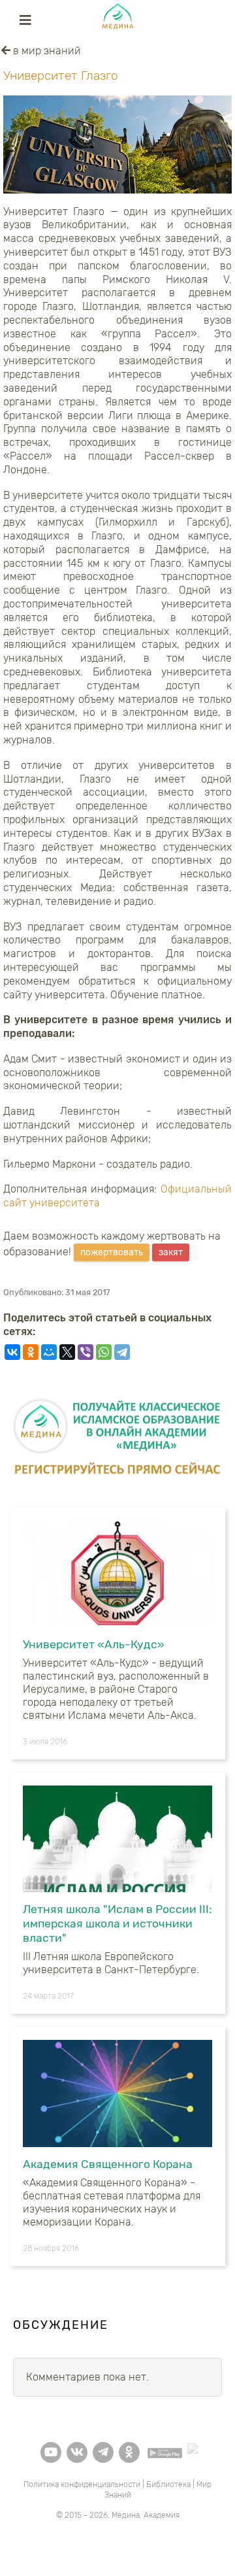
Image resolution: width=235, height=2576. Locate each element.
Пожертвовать (112, 1252)
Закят (171, 1252)
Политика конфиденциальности (82, 2484)
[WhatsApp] (104, 1352)
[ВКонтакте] (12, 1352)
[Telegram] (122, 1352)
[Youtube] (51, 2452)
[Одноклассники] (31, 1352)
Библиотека (168, 2484)
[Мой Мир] (49, 1352)
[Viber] (86, 1352)
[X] (67, 1352)
